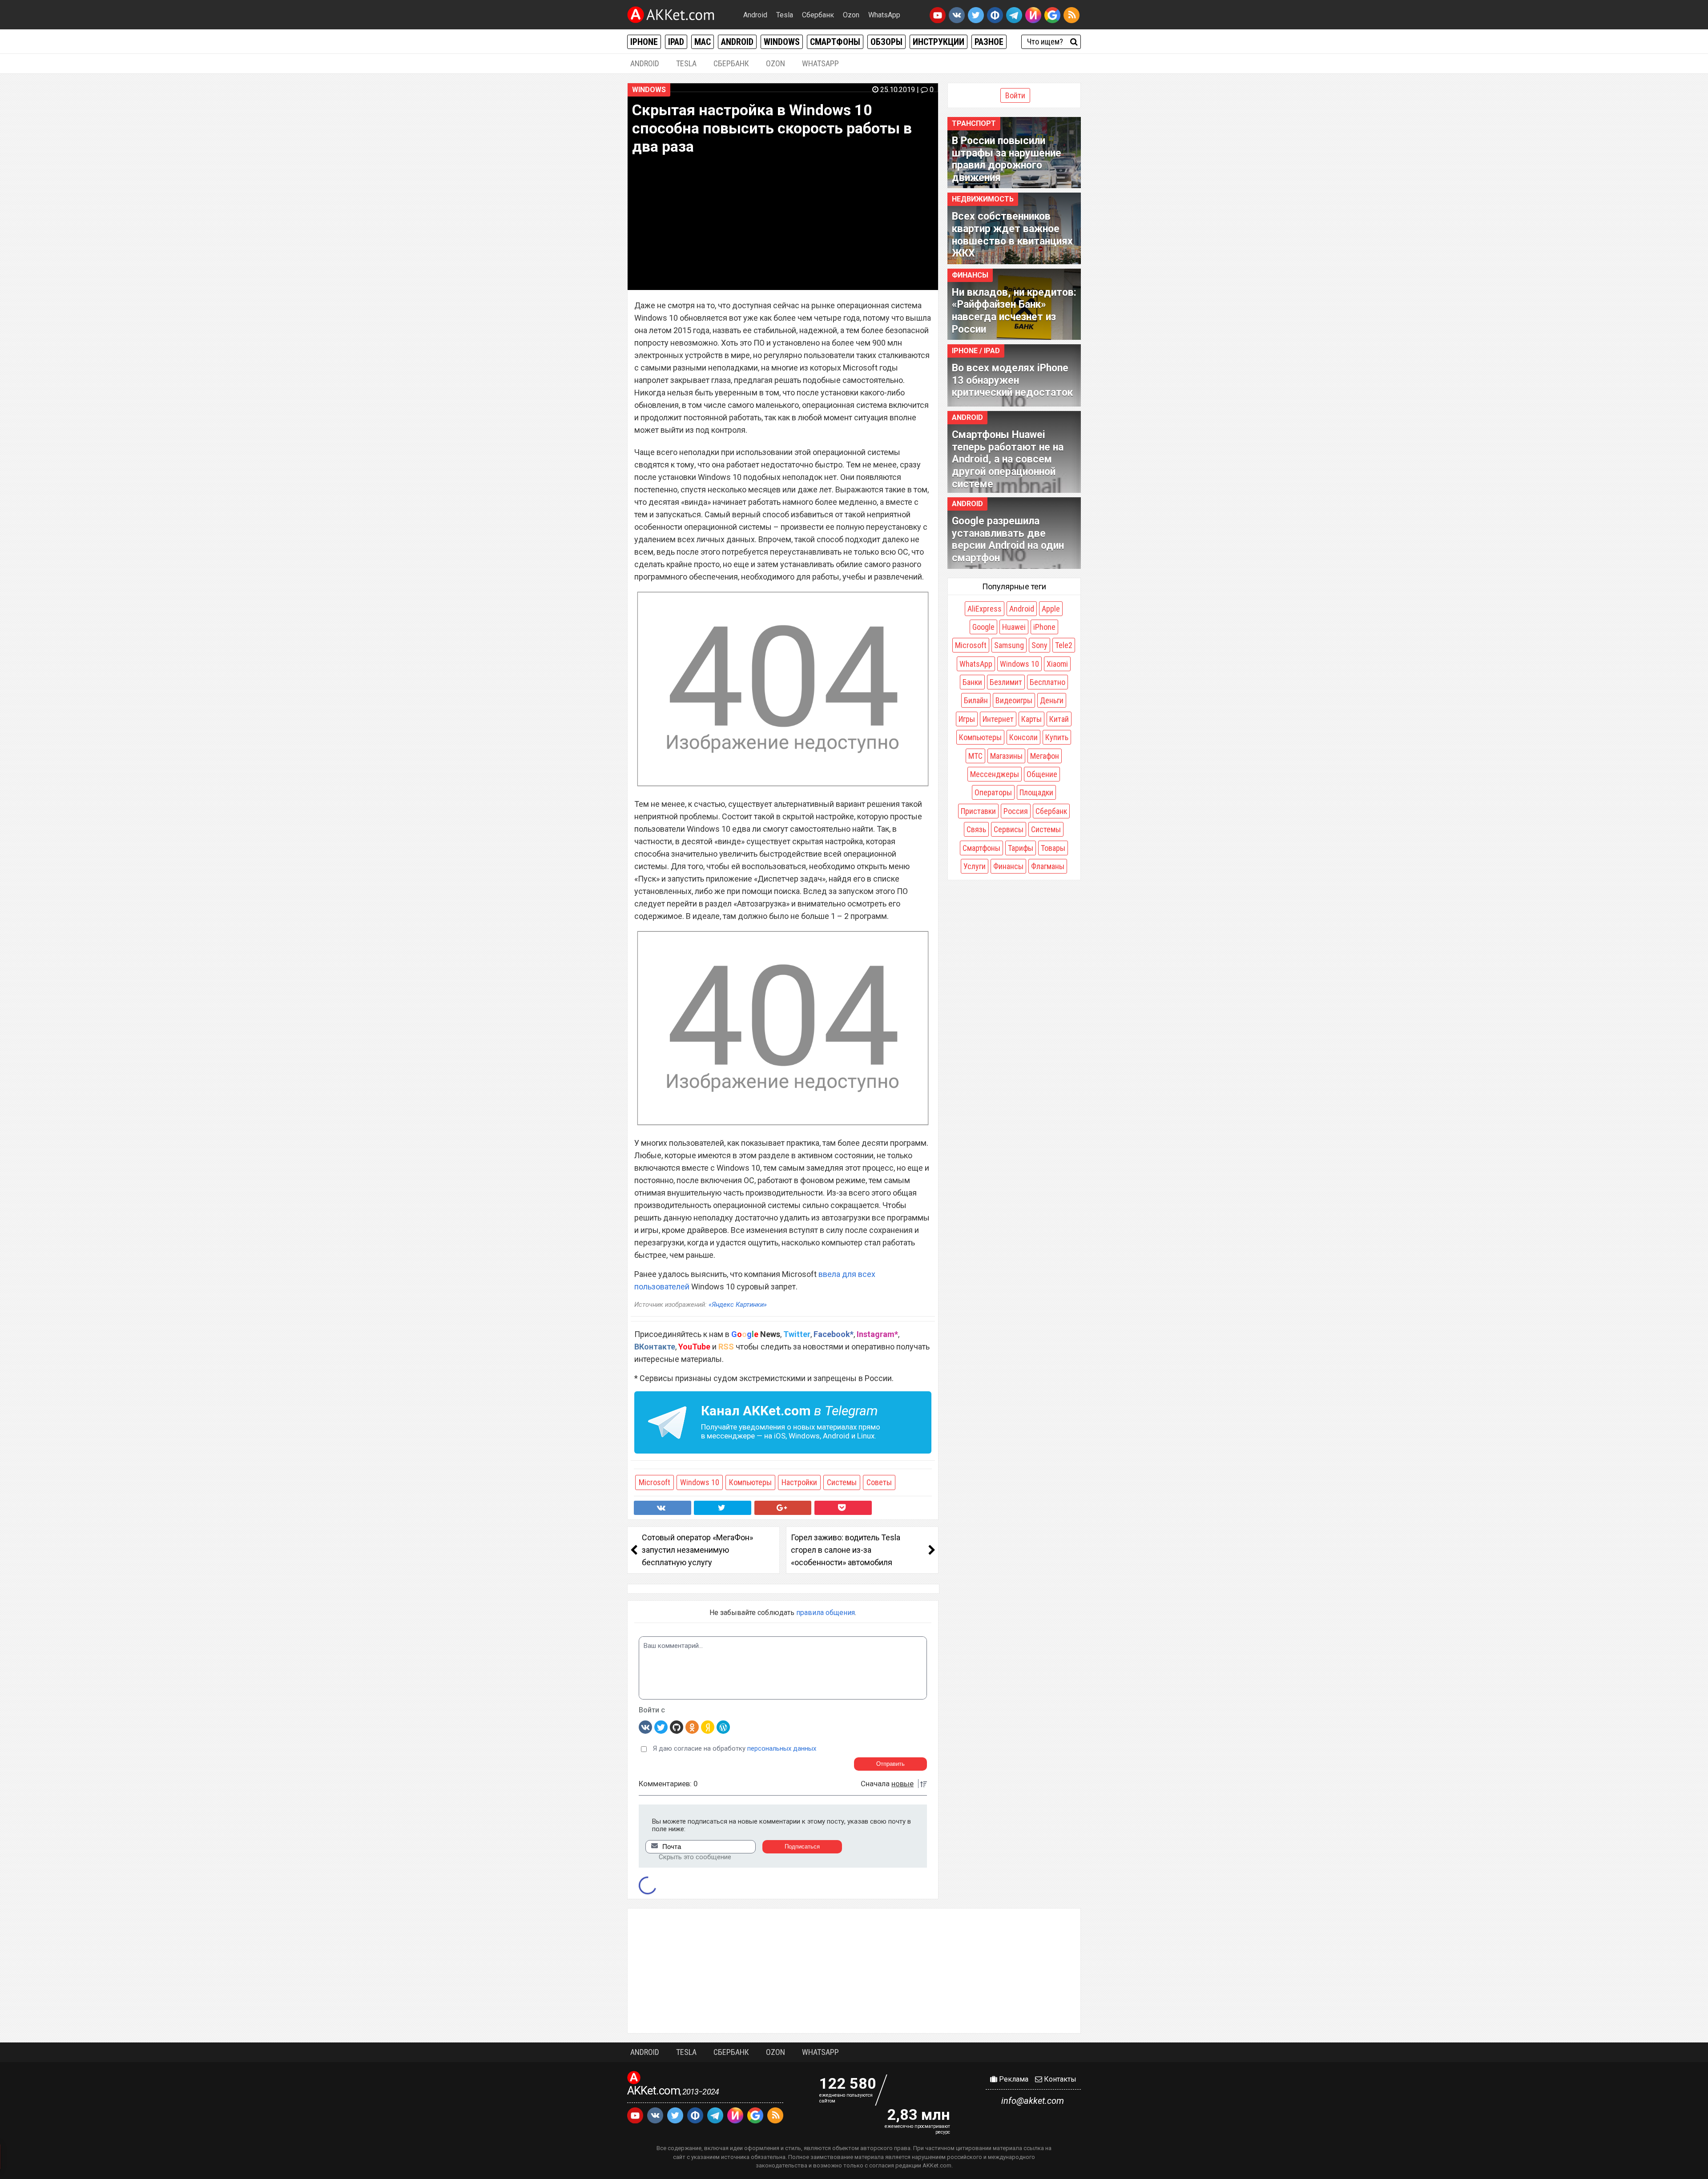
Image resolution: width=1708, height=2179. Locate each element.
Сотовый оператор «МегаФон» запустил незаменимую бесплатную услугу (697, 1550)
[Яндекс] (708, 1727)
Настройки (799, 1482)
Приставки (978, 811)
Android (755, 15)
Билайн (976, 700)
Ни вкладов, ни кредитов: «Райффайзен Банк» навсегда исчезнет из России (1014, 311)
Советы (879, 1482)
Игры (967, 719)
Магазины (1006, 756)
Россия (1016, 811)
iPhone (644, 42)
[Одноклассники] (692, 1727)
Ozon (851, 15)
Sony (1039, 645)
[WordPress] (723, 1727)
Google (983, 627)
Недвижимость (983, 199)
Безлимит (1006, 682)
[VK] (645, 1727)
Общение (1042, 774)
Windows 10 (700, 1482)
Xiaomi (1057, 664)
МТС (975, 756)
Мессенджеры (995, 774)
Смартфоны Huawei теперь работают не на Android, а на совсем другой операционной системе (1008, 459)
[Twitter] (661, 1727)
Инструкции (939, 42)
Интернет (998, 719)
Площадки (1036, 792)
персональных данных (782, 1748)
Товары (1053, 848)
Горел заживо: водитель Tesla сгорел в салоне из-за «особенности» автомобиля (846, 1550)
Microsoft (655, 1482)
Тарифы (1021, 848)
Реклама (1013, 2079)
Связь (976, 829)
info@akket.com (1033, 2101)
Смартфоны (835, 42)
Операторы (993, 792)
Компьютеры (750, 1482)
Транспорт (974, 123)
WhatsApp (884, 15)
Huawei (1014, 627)
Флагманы (1048, 866)
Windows (782, 42)
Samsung (1009, 645)
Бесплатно (1047, 682)
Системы (842, 1482)
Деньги (1052, 700)
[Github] (677, 1727)
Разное (989, 42)
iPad (676, 42)
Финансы (970, 275)
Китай (1059, 719)
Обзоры (886, 42)
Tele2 (1064, 645)
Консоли (1023, 737)
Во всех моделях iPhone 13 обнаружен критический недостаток (1012, 380)
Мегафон (1045, 756)
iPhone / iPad (976, 351)
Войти (1015, 95)
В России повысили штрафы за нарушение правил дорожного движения (1007, 159)
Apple (1051, 609)
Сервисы (1009, 829)
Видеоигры (1014, 700)
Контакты (1059, 2079)
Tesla (785, 15)
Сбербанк (818, 15)
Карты (1031, 719)
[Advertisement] (854, 1971)
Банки (972, 682)
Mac (703, 42)
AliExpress (985, 609)
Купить (1057, 737)
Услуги (975, 866)
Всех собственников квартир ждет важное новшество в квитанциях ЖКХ (1012, 235)
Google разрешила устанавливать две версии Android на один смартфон (1008, 540)
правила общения (826, 1613)
